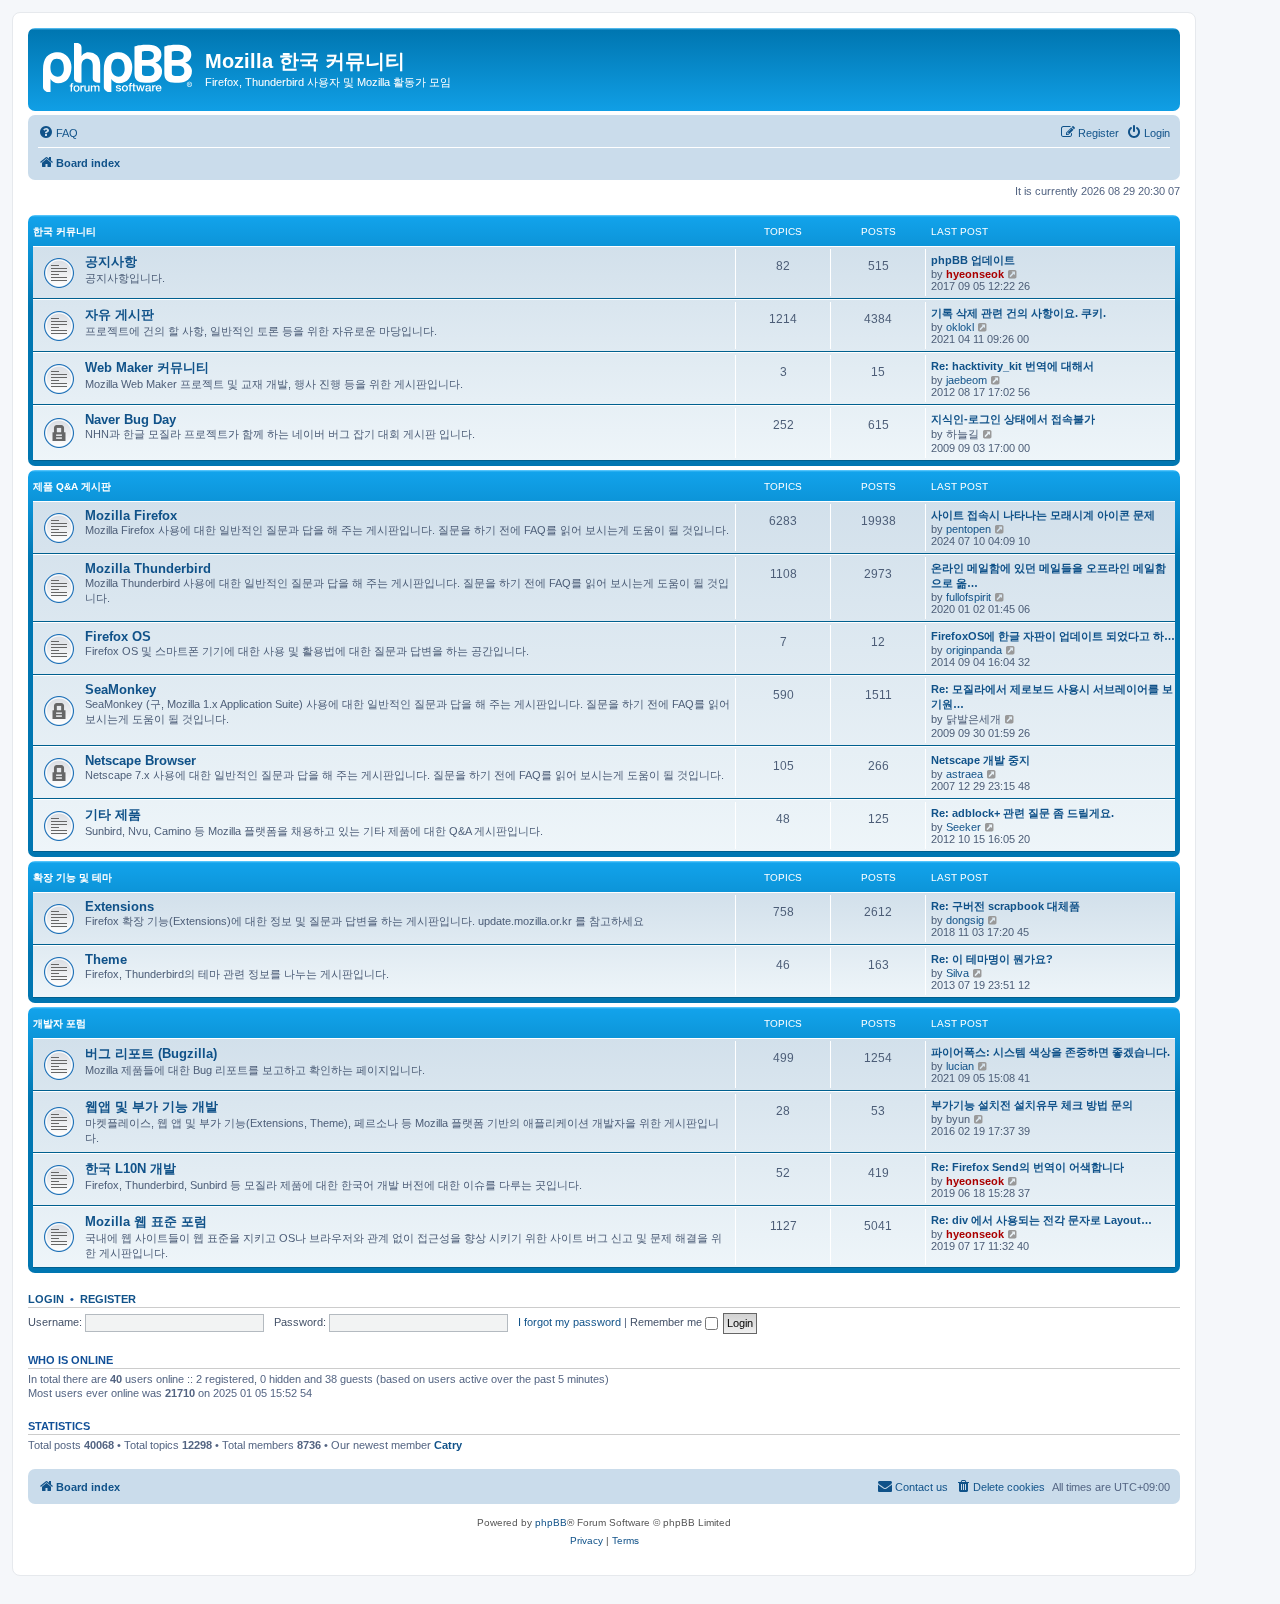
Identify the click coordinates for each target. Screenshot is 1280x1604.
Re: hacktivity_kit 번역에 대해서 (1012, 366)
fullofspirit (968, 597)
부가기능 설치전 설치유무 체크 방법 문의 (1032, 1105)
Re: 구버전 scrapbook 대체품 (1005, 906)
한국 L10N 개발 (130, 1168)
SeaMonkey (120, 689)
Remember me (667, 1322)
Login (46, 1299)
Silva (957, 973)
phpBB (551, 1522)
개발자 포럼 (59, 1023)
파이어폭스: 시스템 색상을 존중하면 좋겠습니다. (1050, 1052)
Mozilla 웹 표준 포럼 (146, 1221)
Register (108, 1299)
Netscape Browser (140, 760)
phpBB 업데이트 (973, 260)
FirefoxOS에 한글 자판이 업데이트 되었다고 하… (1053, 636)
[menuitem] (58, 133)
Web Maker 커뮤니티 (147, 367)
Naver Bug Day (130, 419)
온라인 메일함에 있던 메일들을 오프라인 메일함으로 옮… (1048, 575)
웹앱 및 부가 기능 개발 (151, 1106)
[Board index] (119, 65)
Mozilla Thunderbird (148, 568)
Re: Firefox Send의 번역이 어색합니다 (1027, 1167)
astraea (964, 774)
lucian (960, 1066)
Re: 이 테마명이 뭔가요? (992, 959)
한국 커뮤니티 (64, 231)
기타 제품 (113, 814)
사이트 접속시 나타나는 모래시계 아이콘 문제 (1043, 515)
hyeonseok (975, 274)
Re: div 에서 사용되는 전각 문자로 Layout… (1041, 1220)
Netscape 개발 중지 (980, 760)
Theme (106, 959)
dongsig (965, 920)
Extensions (119, 906)
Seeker (963, 827)
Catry (448, 1445)
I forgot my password (569, 1322)
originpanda (974, 650)
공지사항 (111, 261)
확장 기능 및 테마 (72, 877)
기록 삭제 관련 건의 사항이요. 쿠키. (1018, 313)
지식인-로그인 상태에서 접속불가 (1013, 419)
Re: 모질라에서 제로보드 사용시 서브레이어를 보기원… (1052, 696)
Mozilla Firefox (131, 515)
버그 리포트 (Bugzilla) (151, 1053)
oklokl (960, 327)
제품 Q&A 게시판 (72, 486)
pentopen (968, 529)
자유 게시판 (119, 314)
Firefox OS (118, 636)
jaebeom (966, 380)
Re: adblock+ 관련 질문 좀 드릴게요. (1022, 813)
